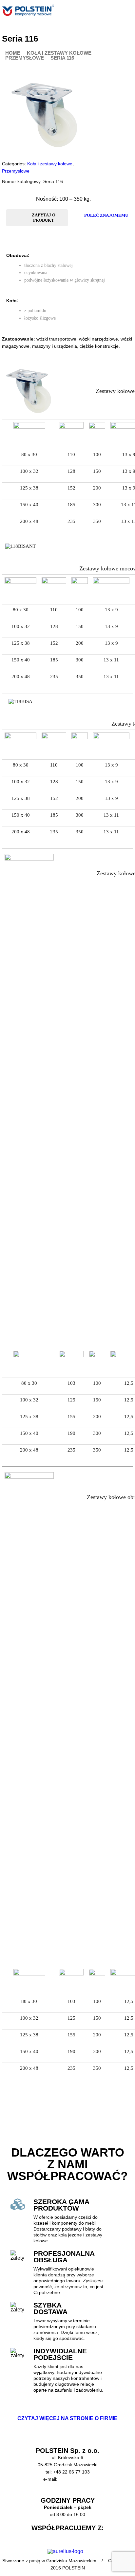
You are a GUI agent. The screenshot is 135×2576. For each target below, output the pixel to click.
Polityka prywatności (67, 2493)
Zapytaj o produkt (44, 218)
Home (13, 53)
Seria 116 (62, 58)
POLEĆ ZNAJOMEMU (106, 215)
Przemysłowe (25, 58)
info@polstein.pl (75, 2479)
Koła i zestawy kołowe (59, 53)
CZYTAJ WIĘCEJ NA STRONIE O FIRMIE (67, 2418)
